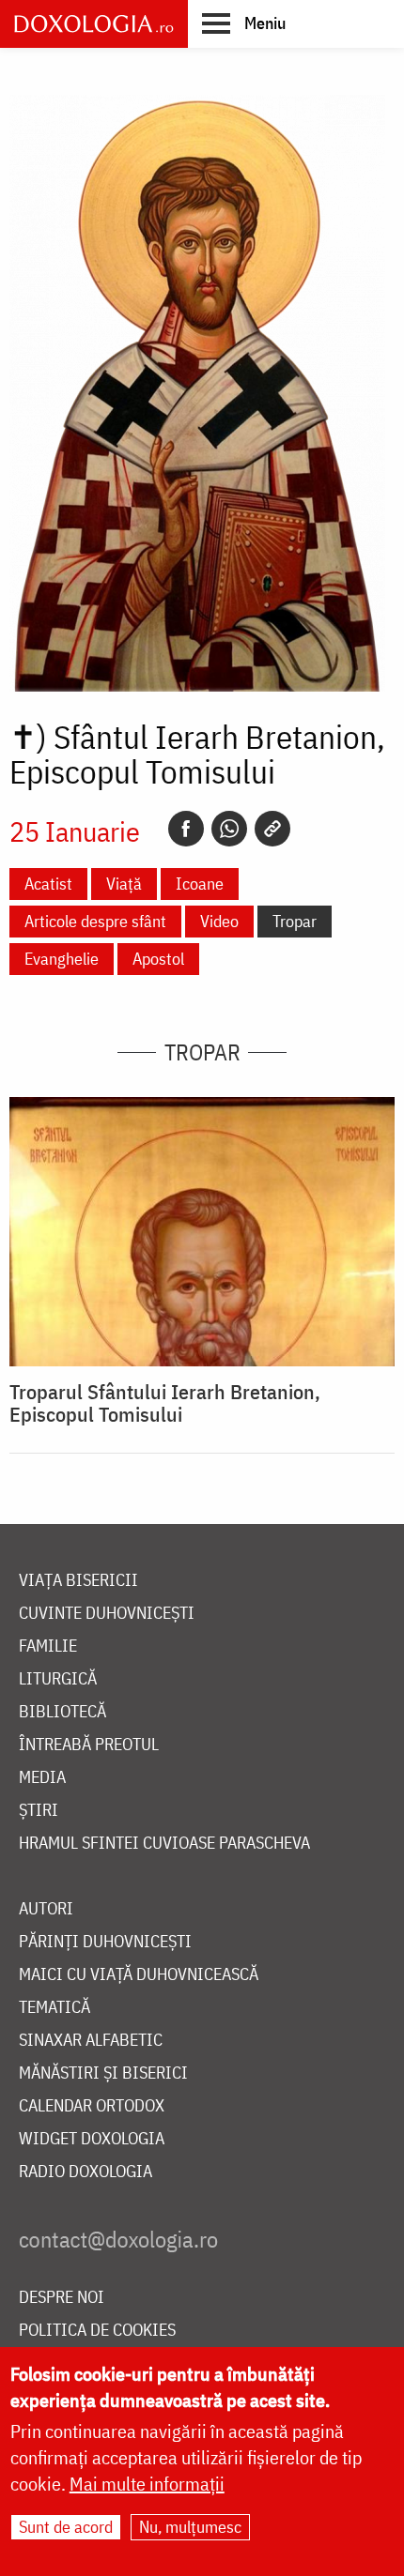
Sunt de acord (66, 2527)
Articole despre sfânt (95, 921)
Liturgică (58, 1679)
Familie (48, 1646)
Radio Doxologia (85, 2172)
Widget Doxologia (92, 2139)
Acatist (48, 884)
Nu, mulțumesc (190, 2527)
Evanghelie (62, 959)
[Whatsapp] (229, 829)
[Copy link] (272, 829)
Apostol (158, 959)
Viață (124, 884)
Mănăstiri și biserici (103, 2073)
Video (219, 921)
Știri (39, 1811)
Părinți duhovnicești (105, 1942)
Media (42, 1778)
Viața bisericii (78, 1581)
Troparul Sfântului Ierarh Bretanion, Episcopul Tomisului (165, 1403)
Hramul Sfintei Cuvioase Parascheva (164, 1844)
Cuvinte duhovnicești (107, 1614)
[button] (244, 23)
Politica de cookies (97, 2331)
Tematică (54, 2008)
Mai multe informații (147, 2484)
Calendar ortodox (92, 2106)
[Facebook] (186, 829)
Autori (46, 1909)
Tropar (295, 921)
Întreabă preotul (89, 1745)
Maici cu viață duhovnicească (139, 1975)
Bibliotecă (62, 1712)
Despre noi (62, 2298)
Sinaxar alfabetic (91, 2041)
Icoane (200, 884)
